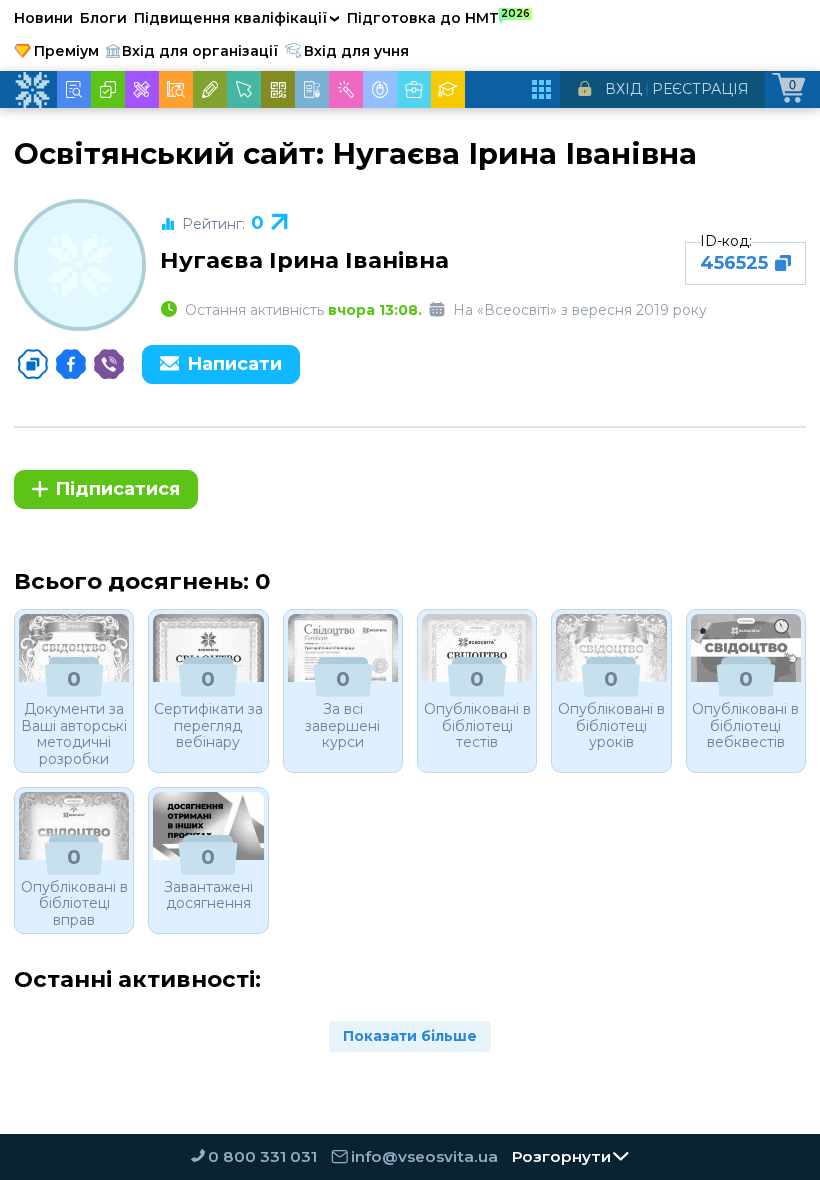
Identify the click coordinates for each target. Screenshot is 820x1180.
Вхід (623, 89)
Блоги (103, 18)
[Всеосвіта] (32, 90)
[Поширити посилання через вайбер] (109, 364)
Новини (43, 18)
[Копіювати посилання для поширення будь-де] (33, 364)
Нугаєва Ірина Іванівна (304, 260)
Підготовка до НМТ (438, 17)
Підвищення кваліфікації (237, 18)
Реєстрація (700, 89)
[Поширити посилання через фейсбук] (71, 364)
